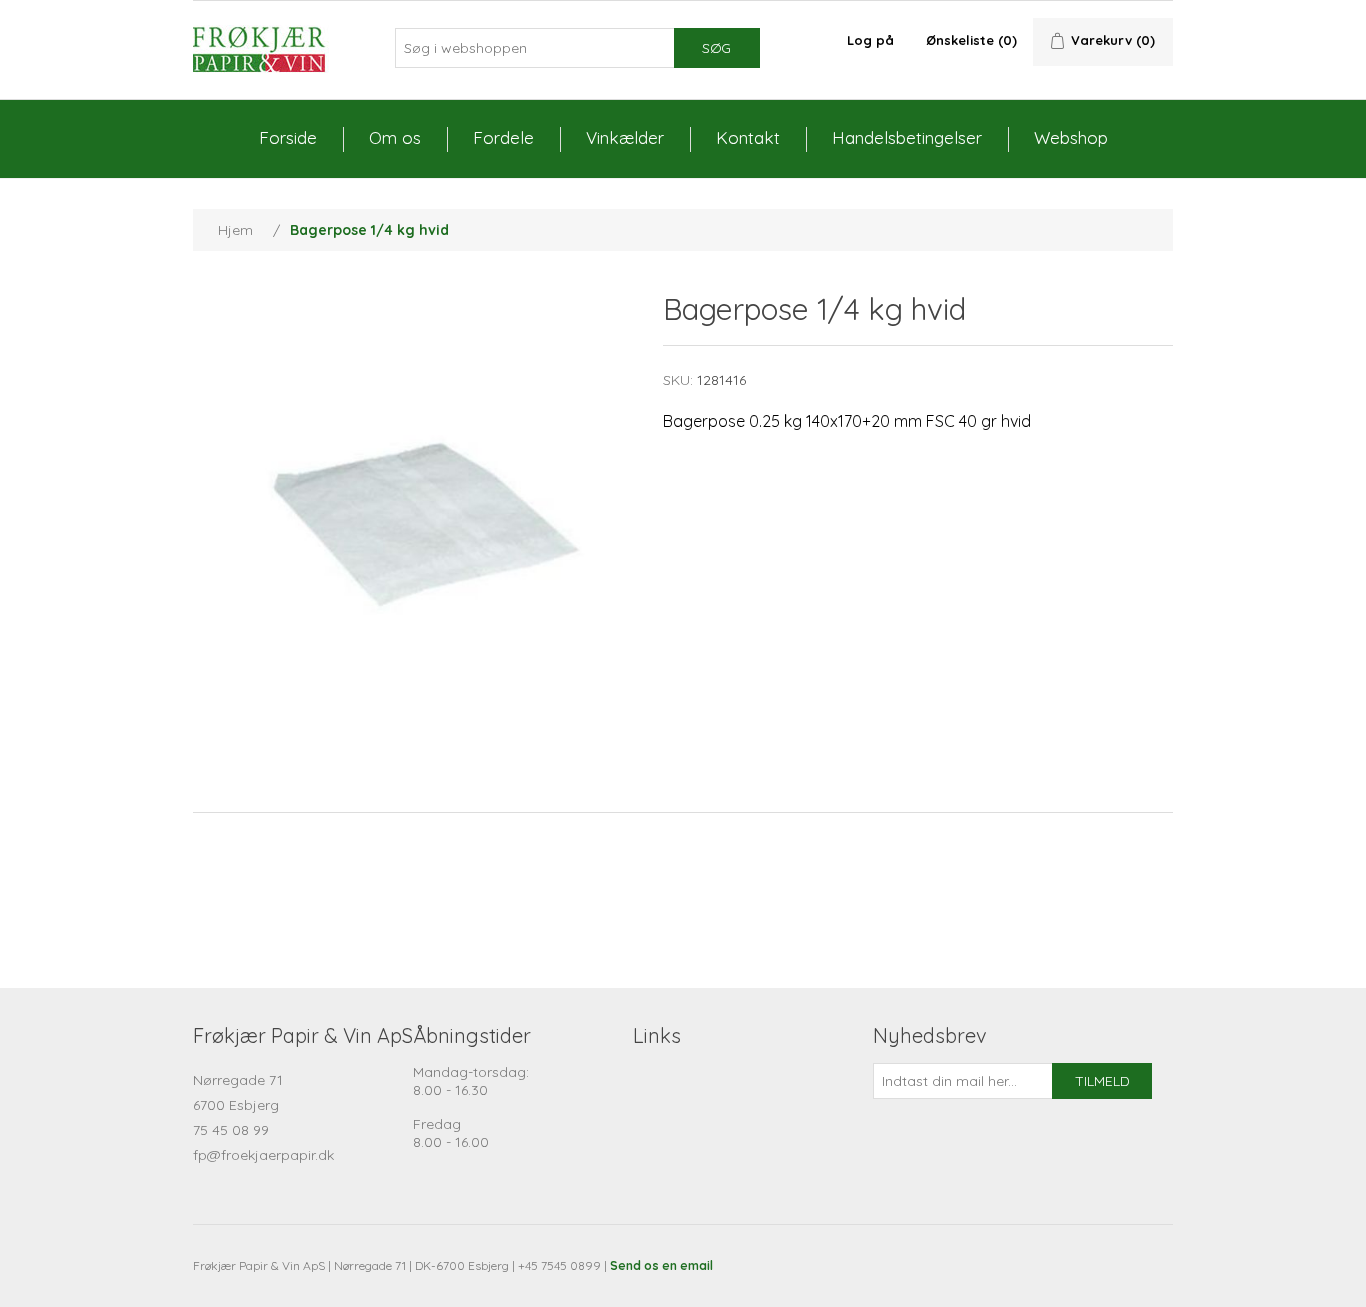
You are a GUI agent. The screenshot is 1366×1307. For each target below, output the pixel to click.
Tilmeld (1102, 1081)
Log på (870, 40)
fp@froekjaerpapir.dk (263, 1155)
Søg (716, 48)
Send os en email (661, 1265)
